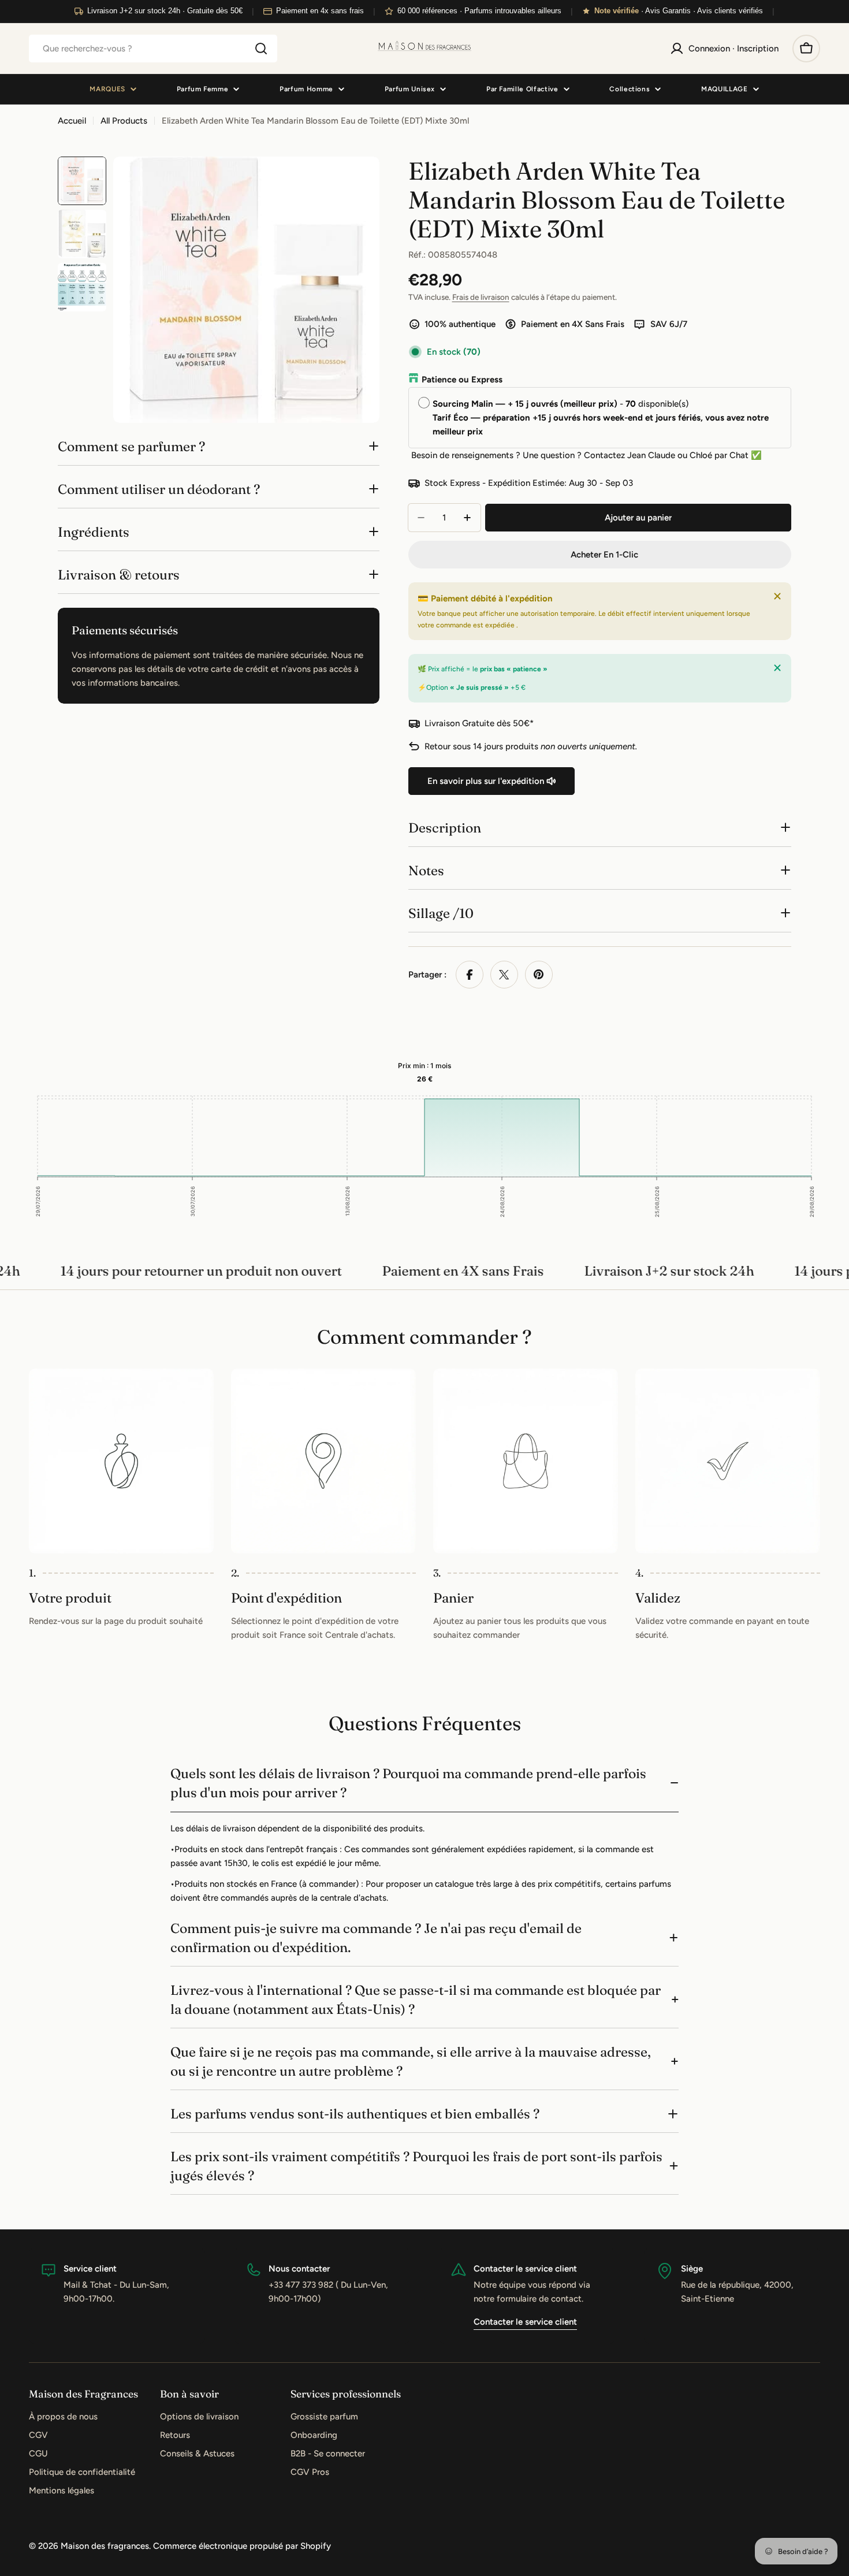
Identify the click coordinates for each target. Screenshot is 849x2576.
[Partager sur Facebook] (470, 975)
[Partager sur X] (504, 975)
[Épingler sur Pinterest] (539, 975)
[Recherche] (261, 49)
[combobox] (153, 49)
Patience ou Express (462, 380)
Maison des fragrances (105, 2546)
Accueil (72, 121)
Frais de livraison (481, 297)
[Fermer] (777, 596)
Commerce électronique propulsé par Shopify (242, 2546)
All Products (124, 121)
